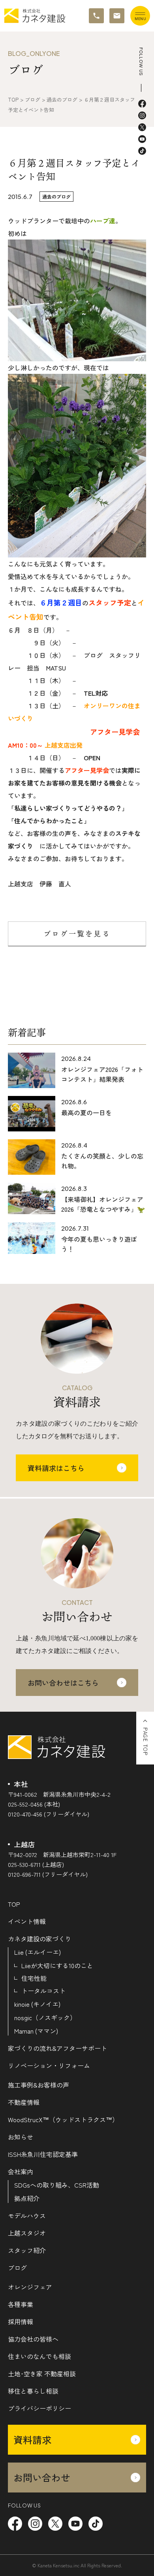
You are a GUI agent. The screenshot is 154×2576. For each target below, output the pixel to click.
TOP (14, 1904)
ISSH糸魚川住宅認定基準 (43, 2154)
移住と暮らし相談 (33, 2391)
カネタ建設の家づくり (39, 1939)
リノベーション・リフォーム (49, 2065)
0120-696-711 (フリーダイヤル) (48, 1874)
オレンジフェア (30, 2287)
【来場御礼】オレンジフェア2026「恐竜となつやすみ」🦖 (103, 1204)
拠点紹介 (27, 2198)
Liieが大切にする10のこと (57, 1965)
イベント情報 (27, 1921)
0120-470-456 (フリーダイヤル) (49, 1814)
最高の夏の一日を (86, 1112)
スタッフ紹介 (27, 2250)
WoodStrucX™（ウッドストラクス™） (63, 2119)
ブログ (17, 2268)
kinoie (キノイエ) (37, 2004)
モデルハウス (27, 2216)
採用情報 (21, 2322)
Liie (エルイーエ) (38, 1952)
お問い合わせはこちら (63, 1683)
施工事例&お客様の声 (38, 2085)
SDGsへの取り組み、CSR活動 (57, 2185)
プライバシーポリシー (39, 2408)
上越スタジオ (27, 2233)
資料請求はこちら (56, 1468)
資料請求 (32, 2439)
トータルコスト (43, 1991)
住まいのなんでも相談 (39, 2356)
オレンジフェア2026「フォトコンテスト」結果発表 (102, 1074)
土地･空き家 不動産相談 (42, 2374)
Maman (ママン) (36, 2031)
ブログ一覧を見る (77, 934)
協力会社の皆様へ (33, 2339)
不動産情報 (24, 2102)
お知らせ (21, 2137)
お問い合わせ (42, 2477)
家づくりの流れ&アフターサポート (57, 2048)
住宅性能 (34, 1978)
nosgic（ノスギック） (45, 2017)
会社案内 (21, 2171)
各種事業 (21, 2304)
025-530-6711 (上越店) (36, 1864)
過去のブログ (56, 196)
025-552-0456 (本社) (34, 1804)
